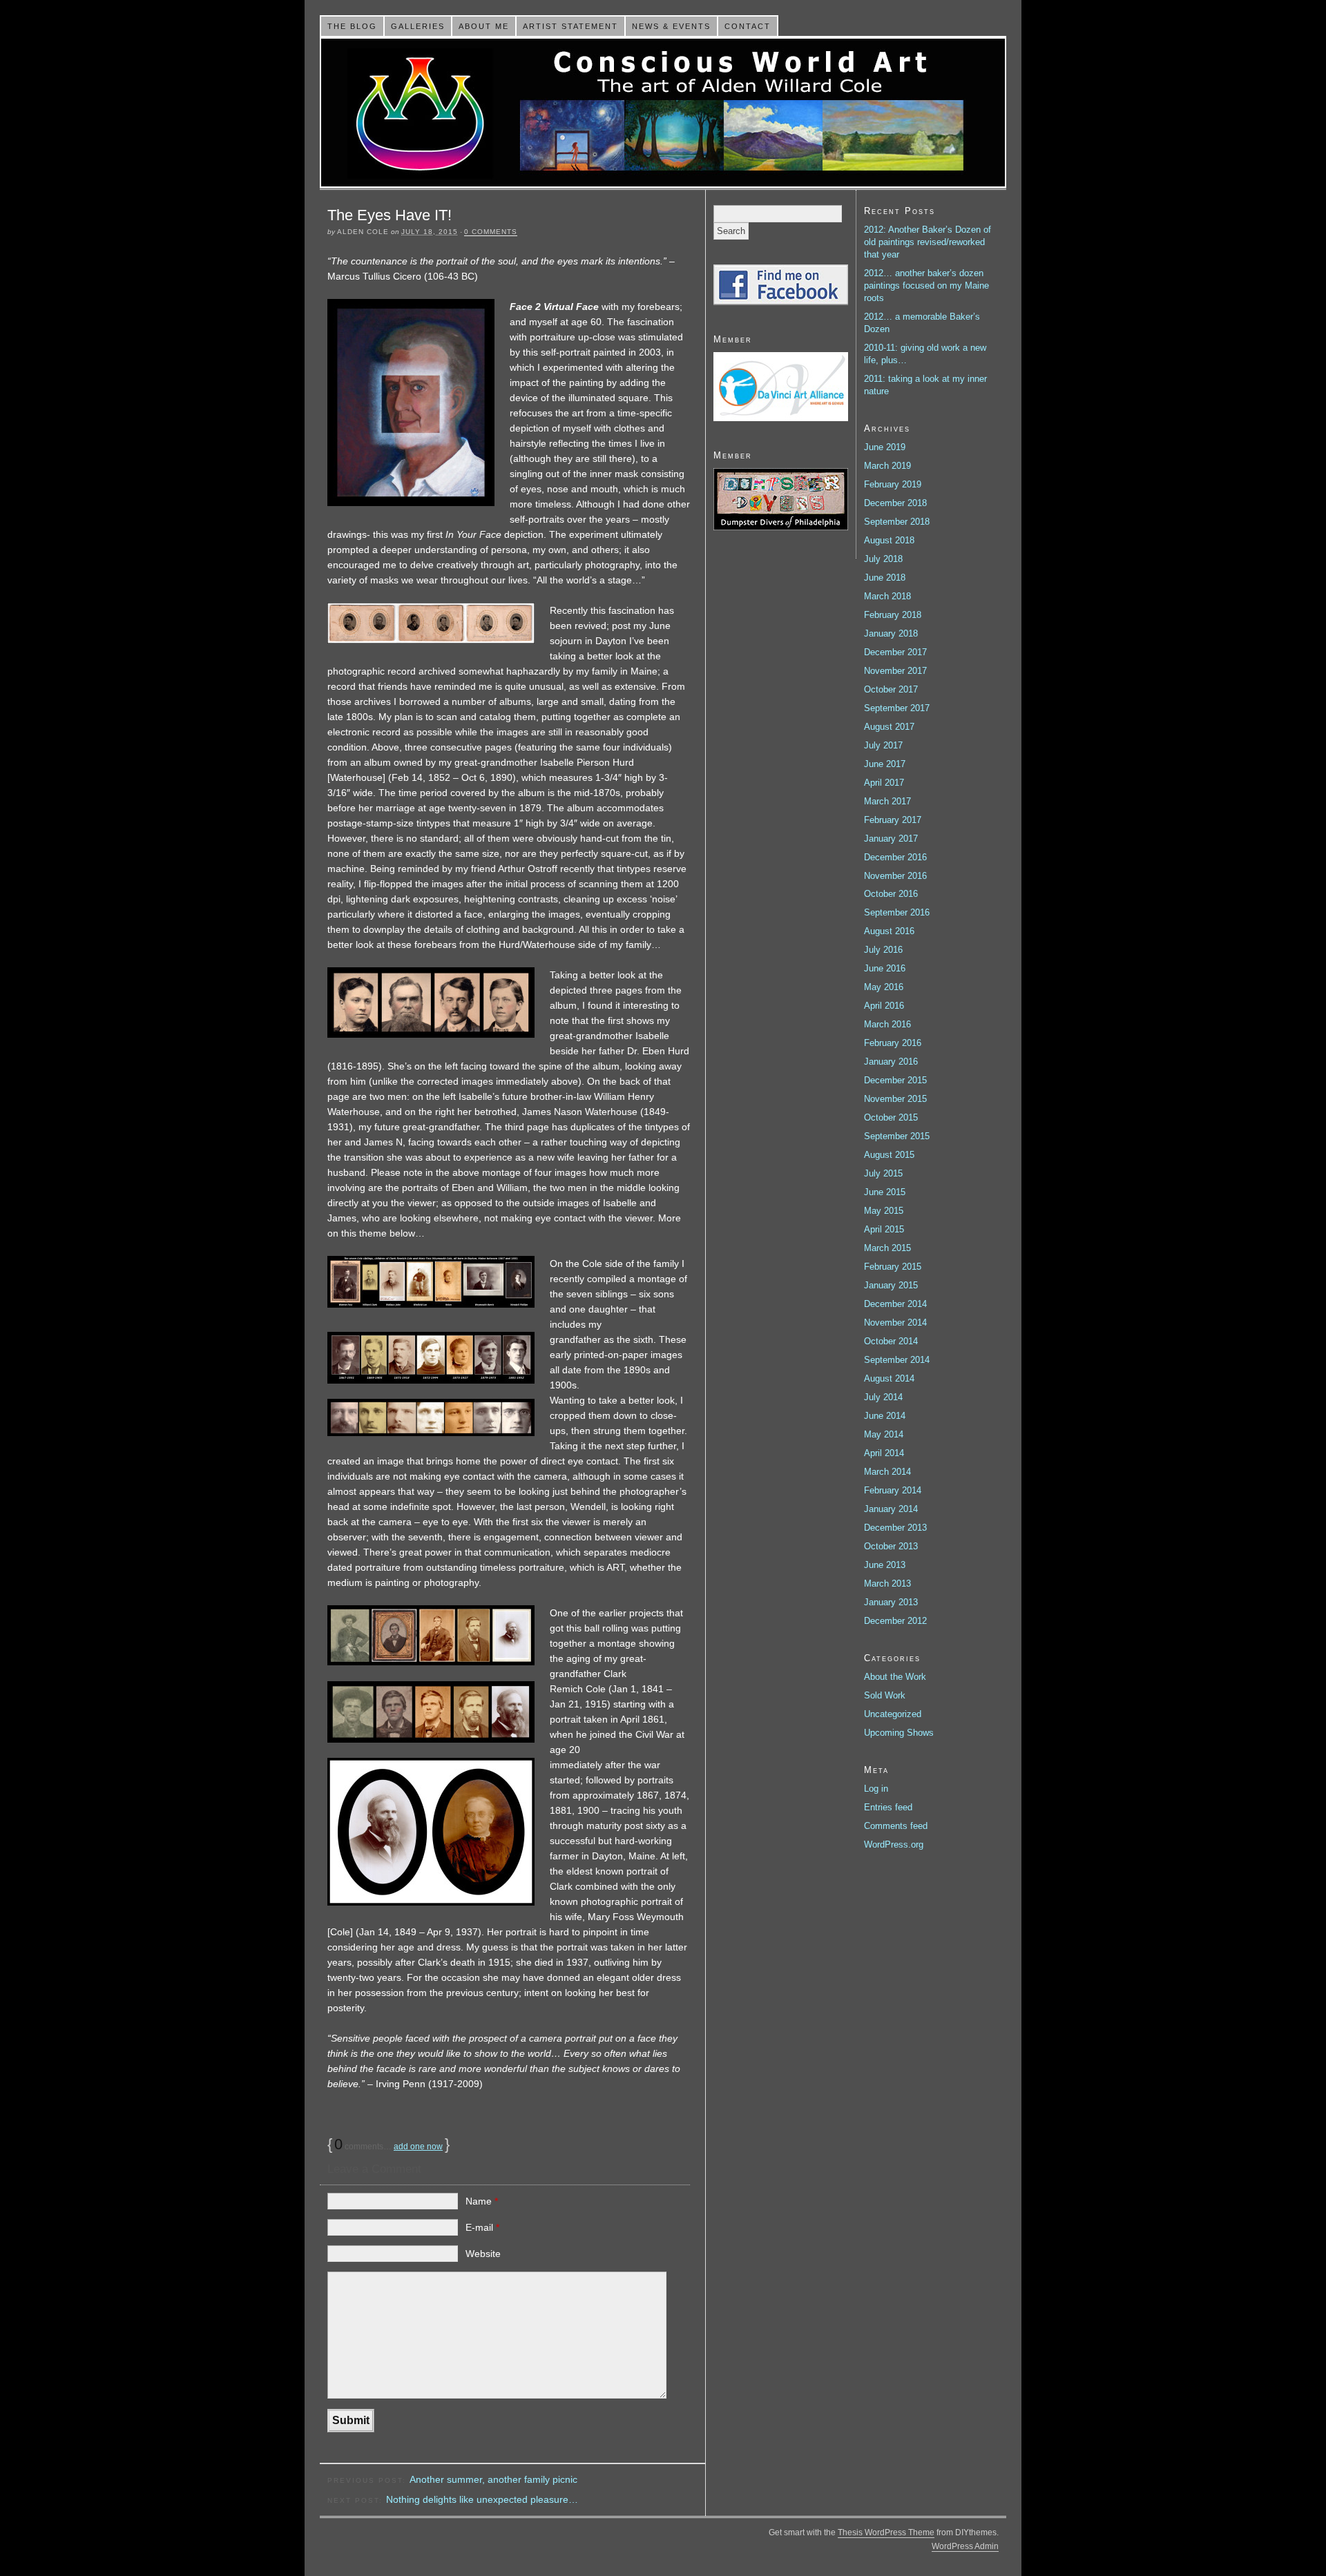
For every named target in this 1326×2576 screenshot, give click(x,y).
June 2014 (885, 1416)
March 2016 (887, 1024)
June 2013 (885, 1565)
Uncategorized (893, 1714)
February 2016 (893, 1043)
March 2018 (887, 596)
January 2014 (891, 1509)
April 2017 (884, 783)
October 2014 (891, 1341)
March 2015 (887, 1248)
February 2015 (893, 1267)
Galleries (418, 26)
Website (483, 2254)
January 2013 (891, 1602)
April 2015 (884, 1229)
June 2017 (885, 764)
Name (482, 2201)
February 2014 (893, 1490)
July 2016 (883, 950)
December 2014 (895, 1304)
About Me (484, 26)
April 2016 (884, 1006)
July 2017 (883, 745)
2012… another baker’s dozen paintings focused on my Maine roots (926, 285)
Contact (748, 26)
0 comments (491, 232)
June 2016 (885, 968)
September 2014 (897, 1360)
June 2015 (885, 1192)
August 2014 (889, 1378)
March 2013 (887, 1584)
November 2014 (895, 1323)
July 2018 (883, 559)
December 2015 (895, 1080)
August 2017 (889, 727)
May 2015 (884, 1211)
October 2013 (891, 1546)
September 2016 (897, 912)
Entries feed (888, 1807)
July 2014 (883, 1397)
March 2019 (887, 466)
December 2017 (895, 652)
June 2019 (885, 447)
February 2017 (893, 820)
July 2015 (883, 1173)
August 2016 (889, 931)
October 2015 (891, 1117)
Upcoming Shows (899, 1733)
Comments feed (896, 1826)
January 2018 (891, 633)
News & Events (671, 26)
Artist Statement (570, 26)
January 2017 (891, 839)
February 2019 (893, 484)
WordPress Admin (965, 2546)
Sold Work (885, 1695)
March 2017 (887, 801)
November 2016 (895, 876)
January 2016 (891, 1062)
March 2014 (887, 1472)
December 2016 (895, 857)
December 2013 (895, 1528)
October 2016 (891, 894)
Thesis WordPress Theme (886, 2533)
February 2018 (893, 615)
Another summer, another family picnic (493, 2479)
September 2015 (897, 1136)
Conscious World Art (663, 113)
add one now (418, 2147)
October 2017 (891, 689)
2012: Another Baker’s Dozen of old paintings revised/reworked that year (928, 242)
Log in (876, 1789)
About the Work (895, 1677)
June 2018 (885, 578)
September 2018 (897, 522)
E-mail (482, 2227)
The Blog (352, 26)
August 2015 (889, 1155)
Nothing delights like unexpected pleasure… (482, 2499)
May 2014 (884, 1434)
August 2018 (889, 540)
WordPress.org (894, 1844)
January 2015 (891, 1285)
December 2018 (895, 503)
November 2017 (895, 671)
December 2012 (895, 1621)
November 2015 (895, 1099)
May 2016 (884, 987)
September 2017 (897, 708)
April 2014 (884, 1453)
